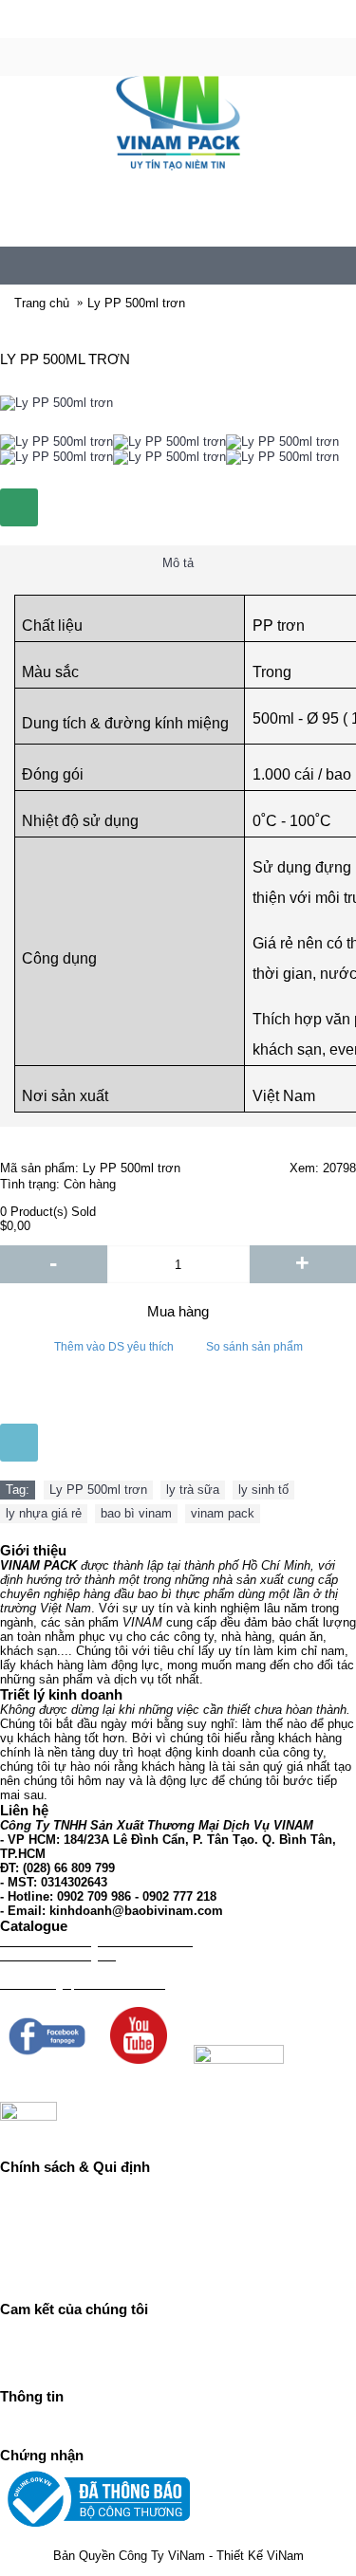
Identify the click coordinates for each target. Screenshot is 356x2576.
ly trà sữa (193, 1490)
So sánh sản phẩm (254, 1347)
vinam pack (223, 1513)
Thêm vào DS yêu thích (114, 1347)
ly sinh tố (263, 1490)
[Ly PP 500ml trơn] (56, 442)
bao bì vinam (136, 1513)
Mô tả (178, 563)
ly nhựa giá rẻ (44, 1513)
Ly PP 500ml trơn (98, 1490)
